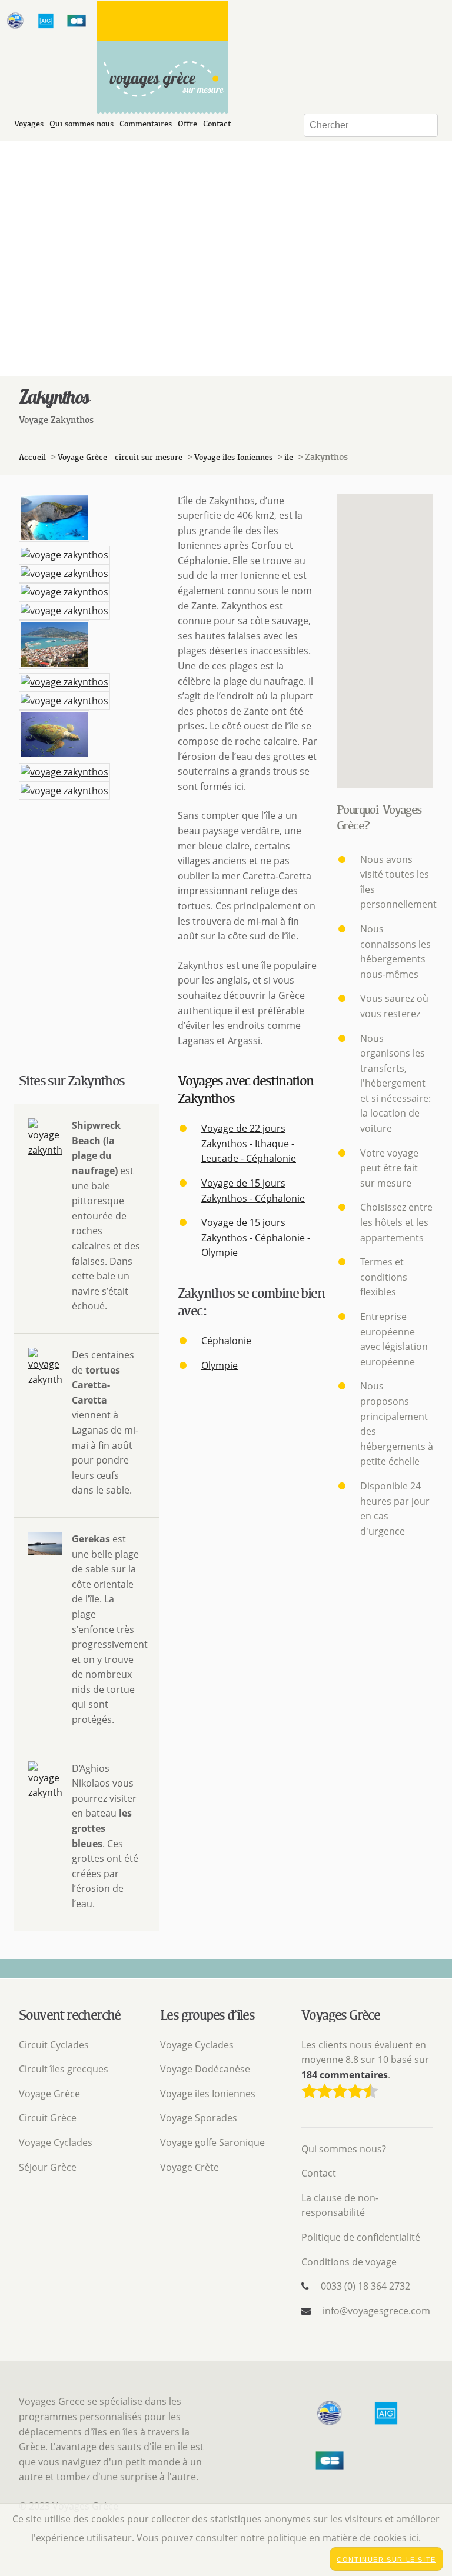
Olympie (220, 1365)
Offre (187, 124)
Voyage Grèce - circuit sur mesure (120, 457)
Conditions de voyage (349, 2262)
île (289, 457)
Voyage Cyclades (56, 2142)
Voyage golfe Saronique (212, 2142)
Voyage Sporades (199, 2118)
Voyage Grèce (49, 2094)
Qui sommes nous (82, 124)
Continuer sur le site (386, 2560)
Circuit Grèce (48, 2118)
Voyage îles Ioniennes (233, 457)
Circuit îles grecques (64, 2069)
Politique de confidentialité (361, 2237)
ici (414, 2538)
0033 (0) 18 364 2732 (365, 2286)
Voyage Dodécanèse (205, 2069)
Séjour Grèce (48, 2167)
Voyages (29, 124)
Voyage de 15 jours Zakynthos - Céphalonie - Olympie (256, 1237)
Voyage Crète (190, 2167)
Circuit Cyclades (54, 2045)
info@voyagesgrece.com (376, 2311)
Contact (217, 124)
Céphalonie (226, 1341)
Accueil (32, 457)
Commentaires (146, 124)
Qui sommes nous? (344, 2149)
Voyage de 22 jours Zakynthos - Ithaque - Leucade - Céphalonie (249, 1143)
